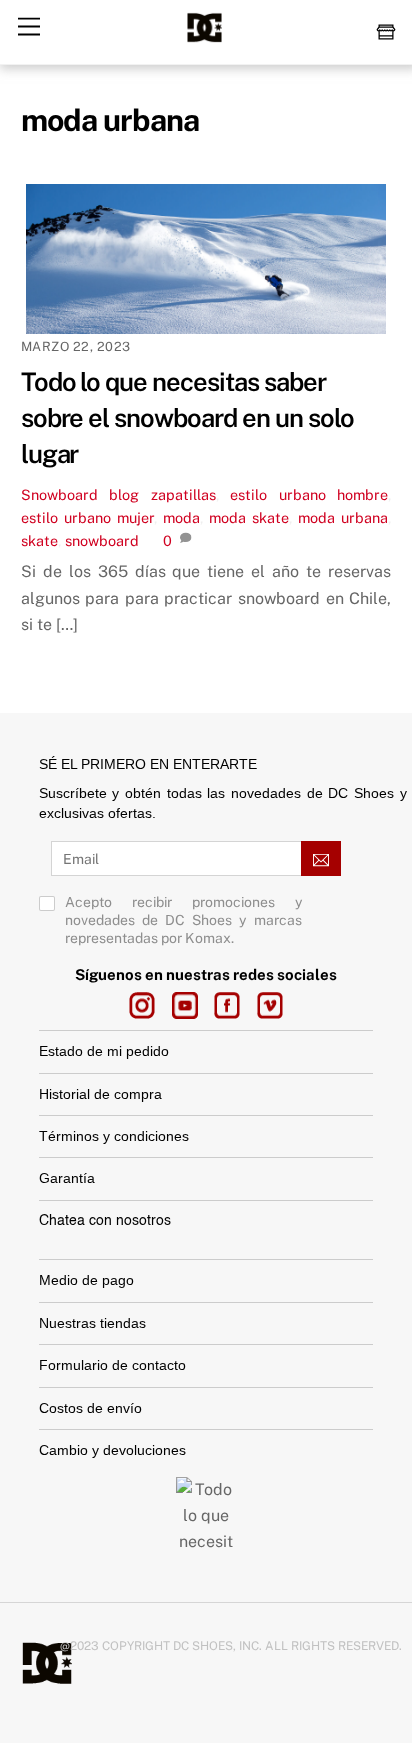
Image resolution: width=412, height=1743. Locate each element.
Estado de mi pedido (104, 1051)
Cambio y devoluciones (114, 1450)
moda (181, 517)
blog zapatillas (162, 494)
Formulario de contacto (112, 1365)
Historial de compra (100, 1094)
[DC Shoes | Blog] (204, 39)
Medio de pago (86, 1280)
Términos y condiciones (114, 1136)
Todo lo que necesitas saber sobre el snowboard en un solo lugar (187, 418)
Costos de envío (90, 1408)
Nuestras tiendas (92, 1323)
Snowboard (59, 494)
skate (39, 540)
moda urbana (343, 517)
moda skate (249, 517)
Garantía (67, 1178)
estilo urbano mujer (87, 517)
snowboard (102, 540)
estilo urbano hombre (309, 494)
